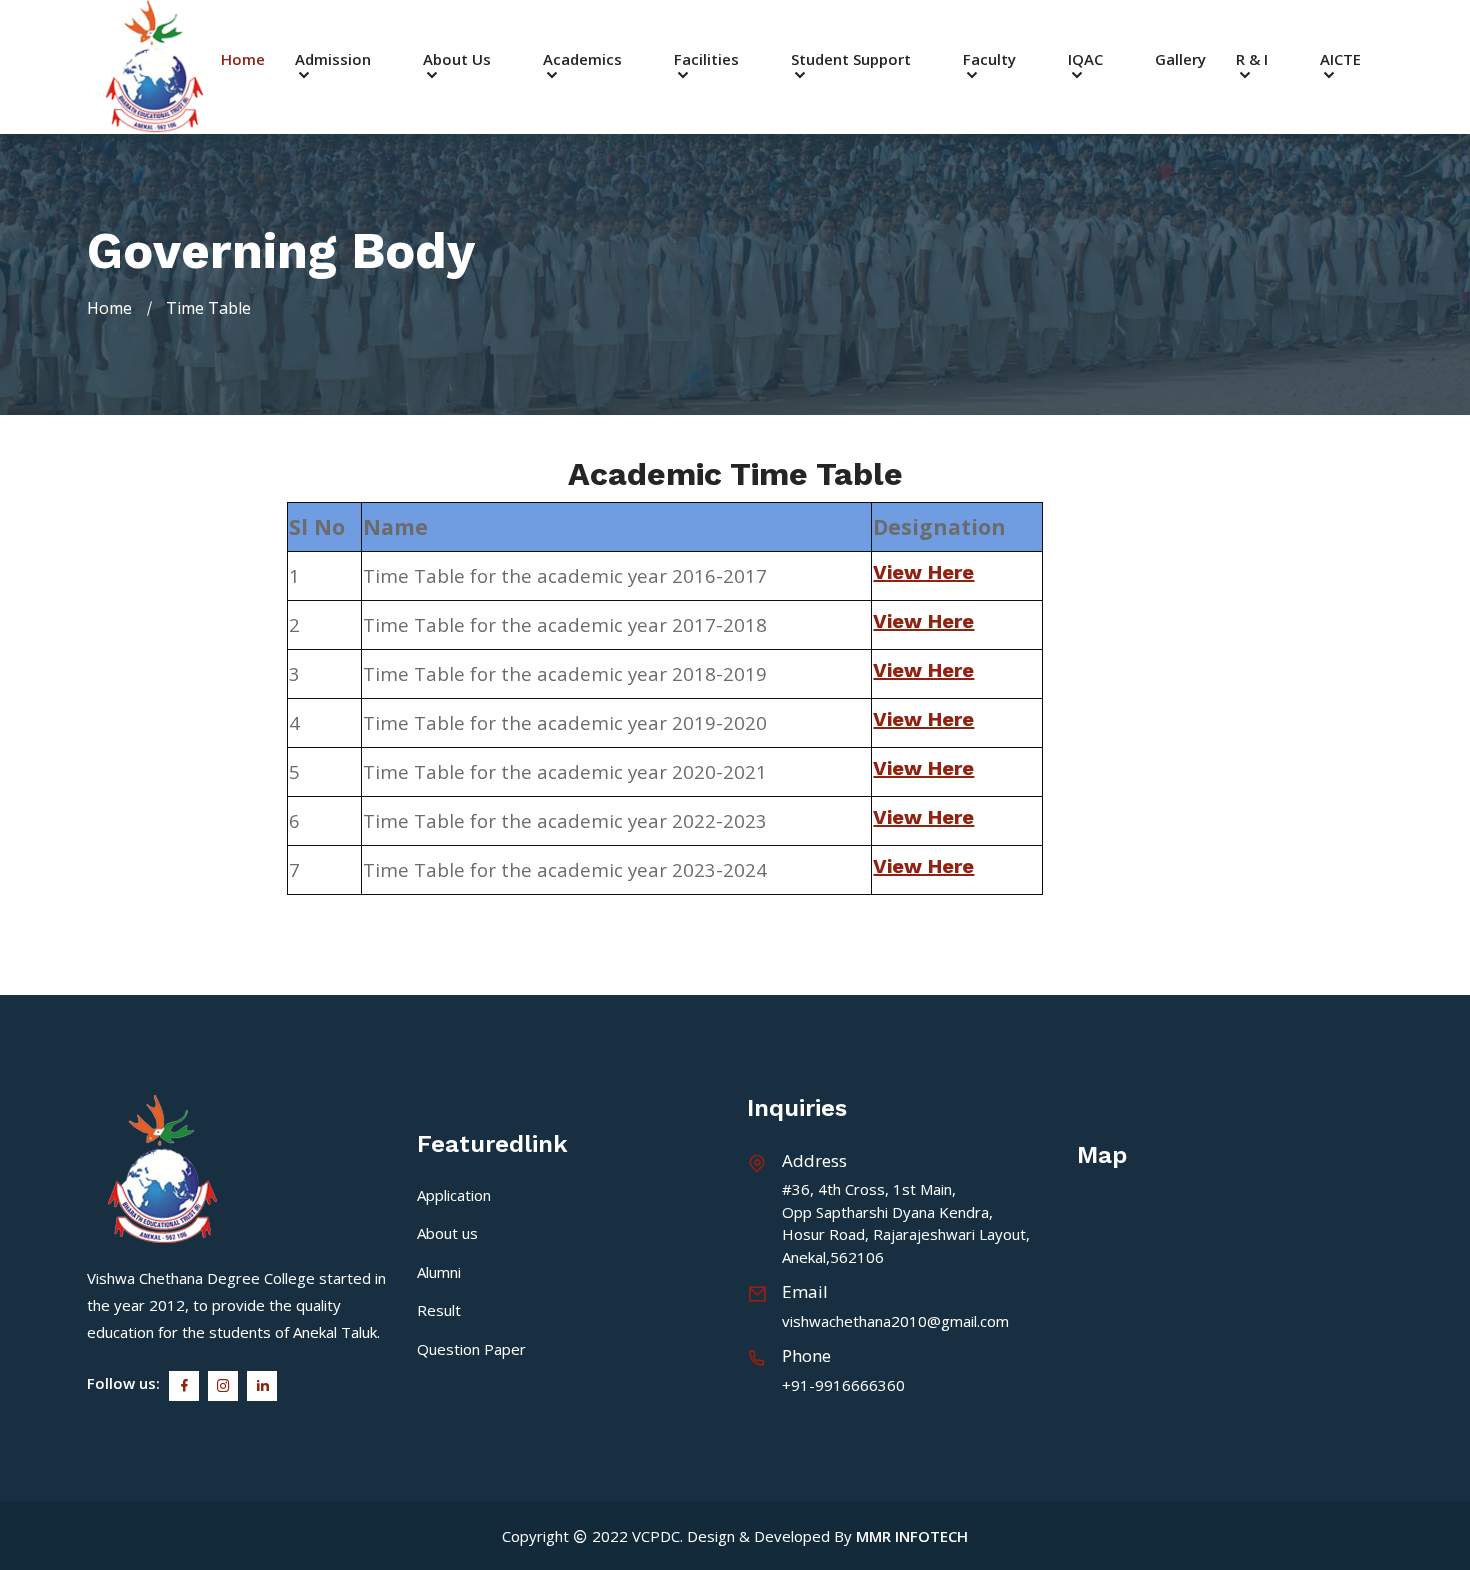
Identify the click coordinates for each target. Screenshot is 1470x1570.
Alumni (439, 1272)
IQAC (1085, 60)
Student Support (851, 60)
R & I (1252, 60)
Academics (582, 60)
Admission (333, 60)
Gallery (1180, 59)
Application (454, 1195)
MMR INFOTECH (912, 1536)
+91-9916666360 (843, 1385)
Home (243, 59)
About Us (457, 60)
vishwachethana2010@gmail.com (895, 1321)
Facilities (706, 60)
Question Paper (471, 1349)
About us (447, 1233)
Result (439, 1310)
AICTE (1340, 60)
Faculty (989, 60)
